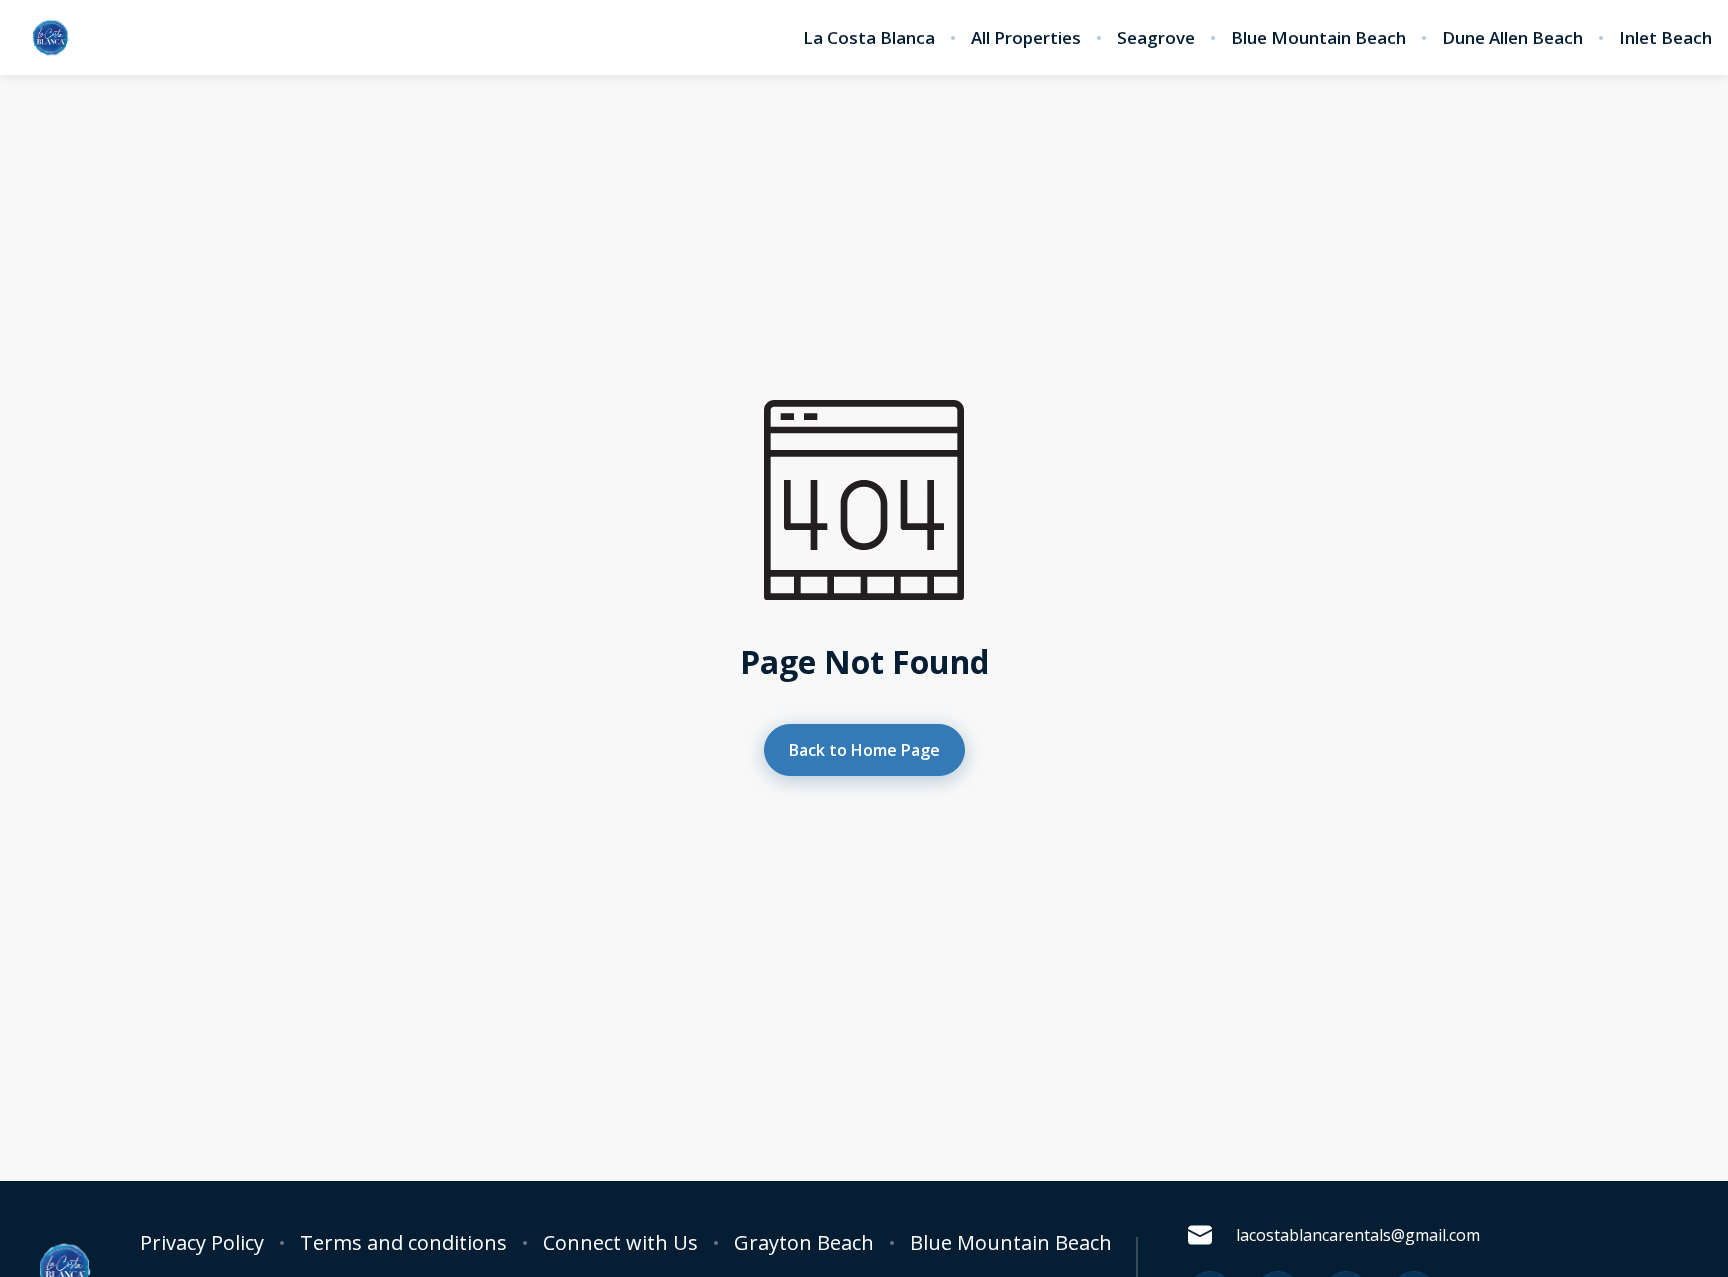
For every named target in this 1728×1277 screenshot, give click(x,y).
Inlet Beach (1665, 38)
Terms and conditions (403, 1243)
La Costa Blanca (869, 38)
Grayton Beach (804, 1243)
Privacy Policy (202, 1243)
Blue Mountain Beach (1318, 38)
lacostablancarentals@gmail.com (1358, 1235)
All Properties (1026, 38)
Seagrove (1156, 38)
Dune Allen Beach (1512, 38)
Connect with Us (620, 1243)
